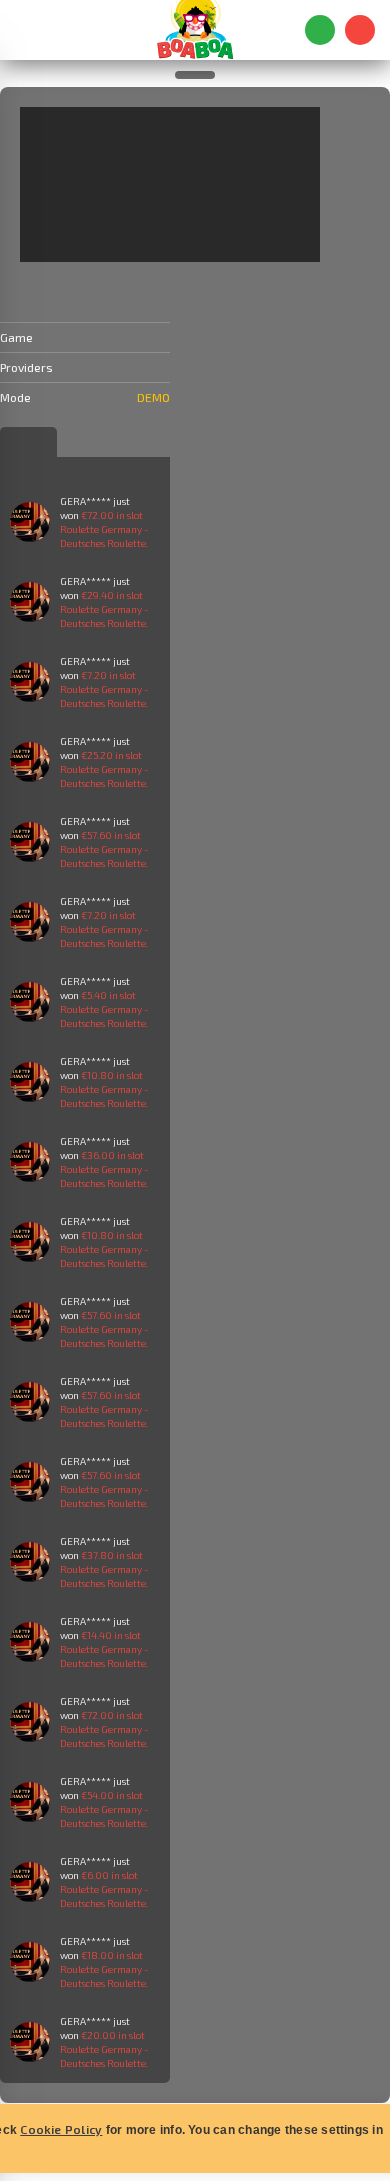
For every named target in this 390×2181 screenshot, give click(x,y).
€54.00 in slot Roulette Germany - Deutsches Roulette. (104, 1809)
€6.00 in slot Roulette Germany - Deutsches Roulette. (104, 1889)
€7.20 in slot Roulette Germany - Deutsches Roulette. (104, 689)
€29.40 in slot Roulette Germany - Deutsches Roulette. (104, 609)
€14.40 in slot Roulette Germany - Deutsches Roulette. (104, 1649)
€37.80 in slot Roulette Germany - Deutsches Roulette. (104, 1569)
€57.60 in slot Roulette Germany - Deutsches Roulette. (104, 849)
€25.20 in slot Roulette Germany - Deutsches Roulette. (104, 769)
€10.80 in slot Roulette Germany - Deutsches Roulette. (104, 1089)
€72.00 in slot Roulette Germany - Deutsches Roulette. (104, 529)
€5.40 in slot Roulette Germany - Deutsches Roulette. (104, 1009)
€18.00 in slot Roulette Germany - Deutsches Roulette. (104, 1969)
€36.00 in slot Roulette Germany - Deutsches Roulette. (104, 1169)
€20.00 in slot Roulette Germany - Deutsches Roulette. (104, 2049)
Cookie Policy (61, 2129)
